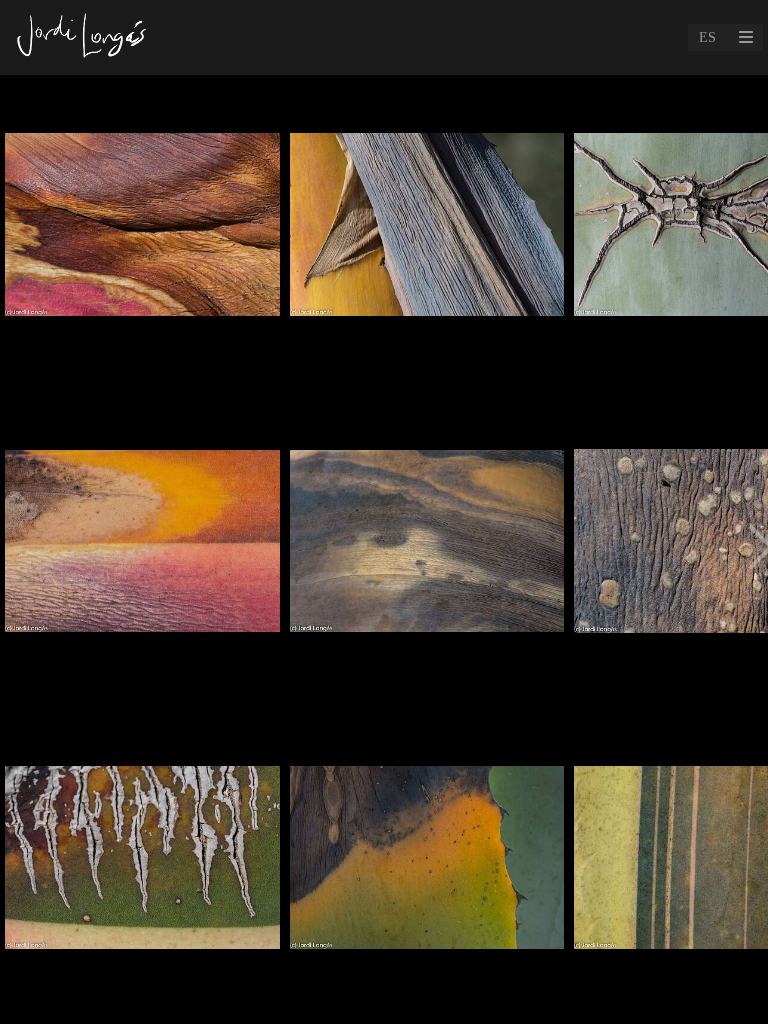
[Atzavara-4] (427, 866)
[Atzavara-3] (427, 549)
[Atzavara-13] (142, 866)
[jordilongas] (83, 37)
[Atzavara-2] (142, 233)
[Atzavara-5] (142, 549)
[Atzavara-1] (427, 233)
